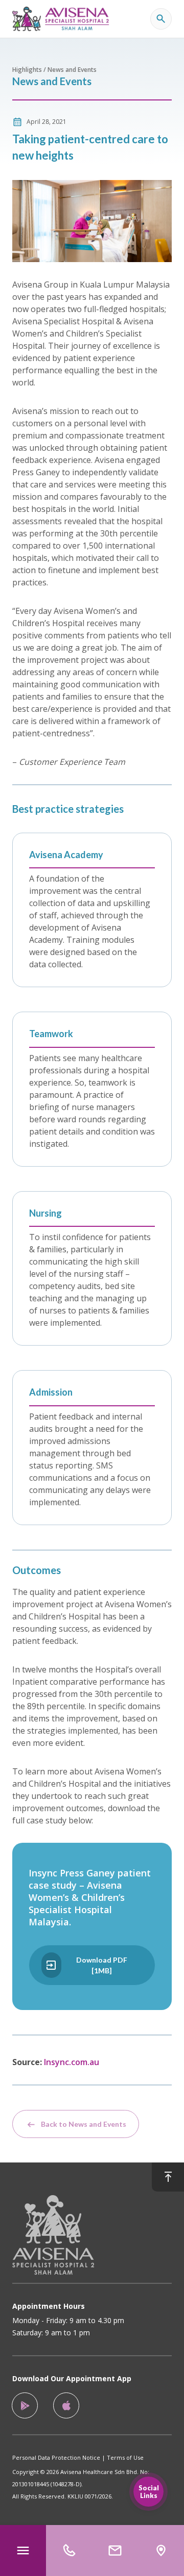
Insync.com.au (72, 2062)
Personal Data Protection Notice (56, 2457)
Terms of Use (125, 2457)
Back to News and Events (84, 2124)
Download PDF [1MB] (102, 1965)
